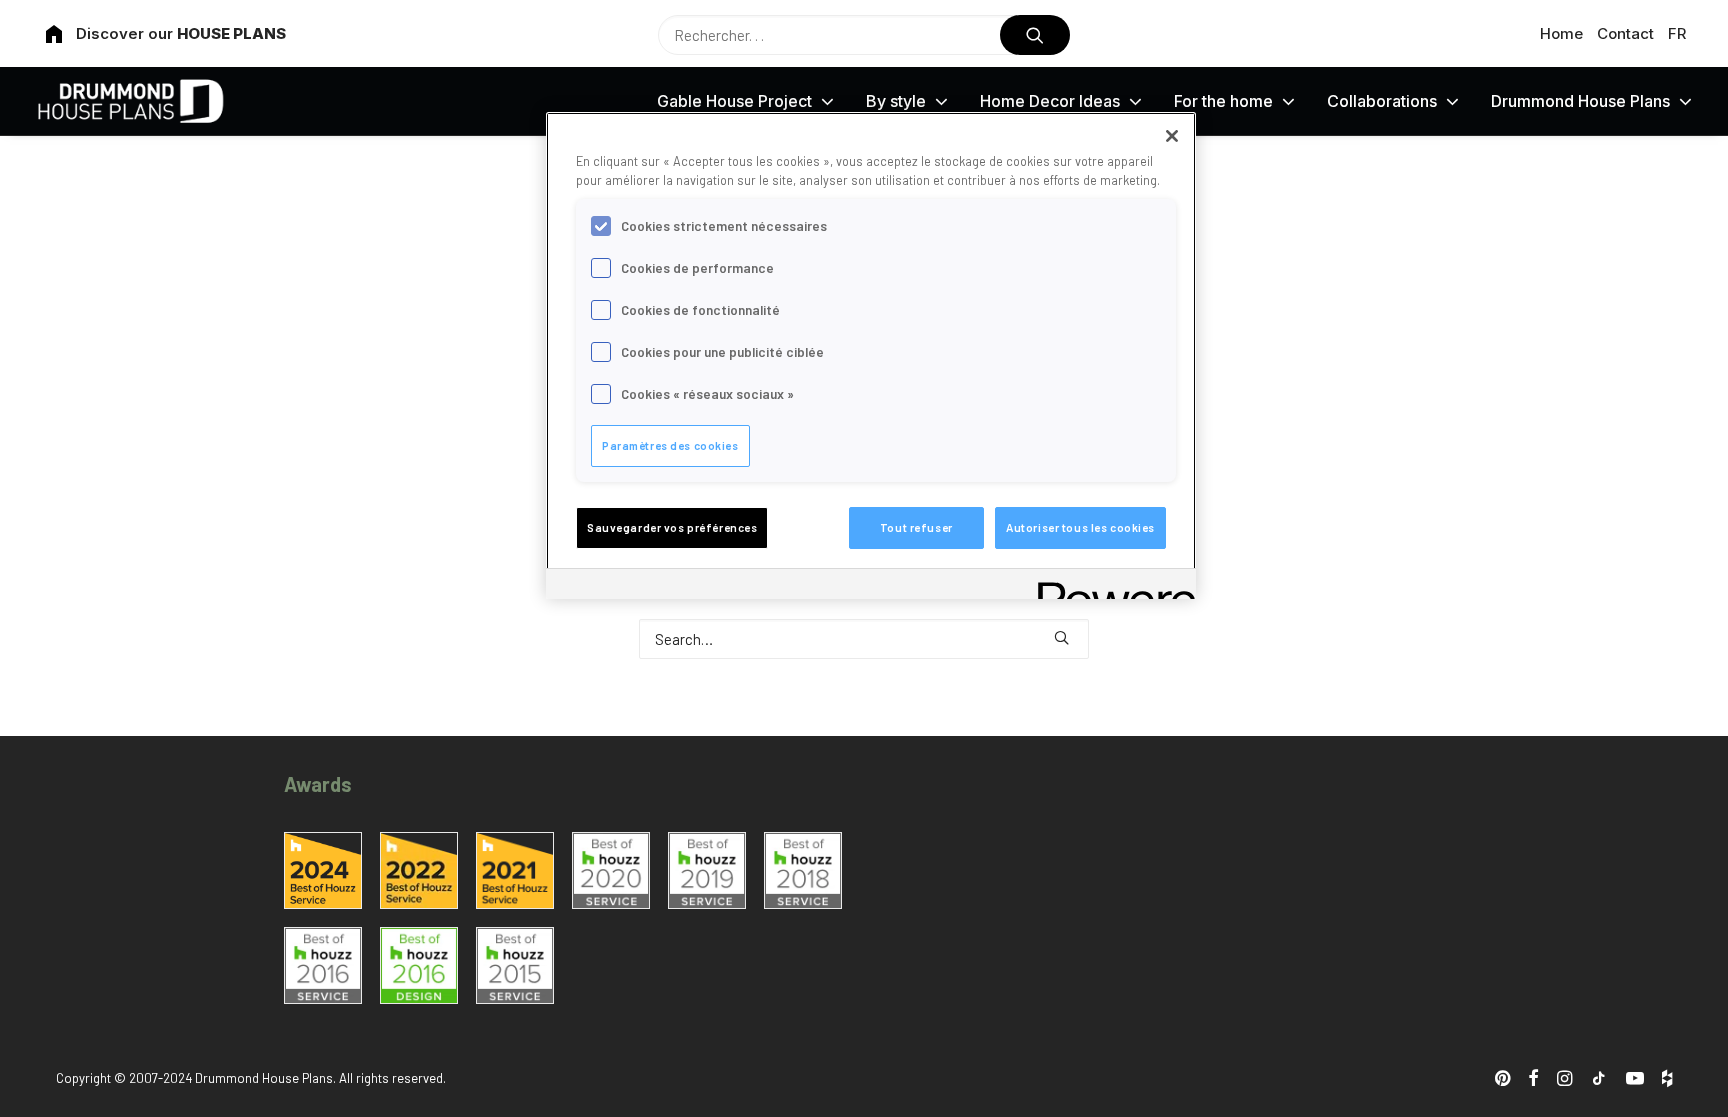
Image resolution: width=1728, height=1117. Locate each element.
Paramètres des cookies (670, 445)
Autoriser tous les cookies (1080, 527)
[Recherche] (864, 35)
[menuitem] (1565, 33)
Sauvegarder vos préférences (672, 527)
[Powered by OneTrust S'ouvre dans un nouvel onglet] (1110, 586)
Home (1561, 33)
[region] (871, 355)
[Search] (864, 639)
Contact (1625, 33)
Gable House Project (734, 101)
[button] (1036, 35)
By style (896, 101)
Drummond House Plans (1580, 101)
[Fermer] (1172, 136)
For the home (1223, 101)
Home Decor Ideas (1050, 101)
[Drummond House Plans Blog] (130, 101)
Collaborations (1382, 101)
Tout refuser (916, 527)
